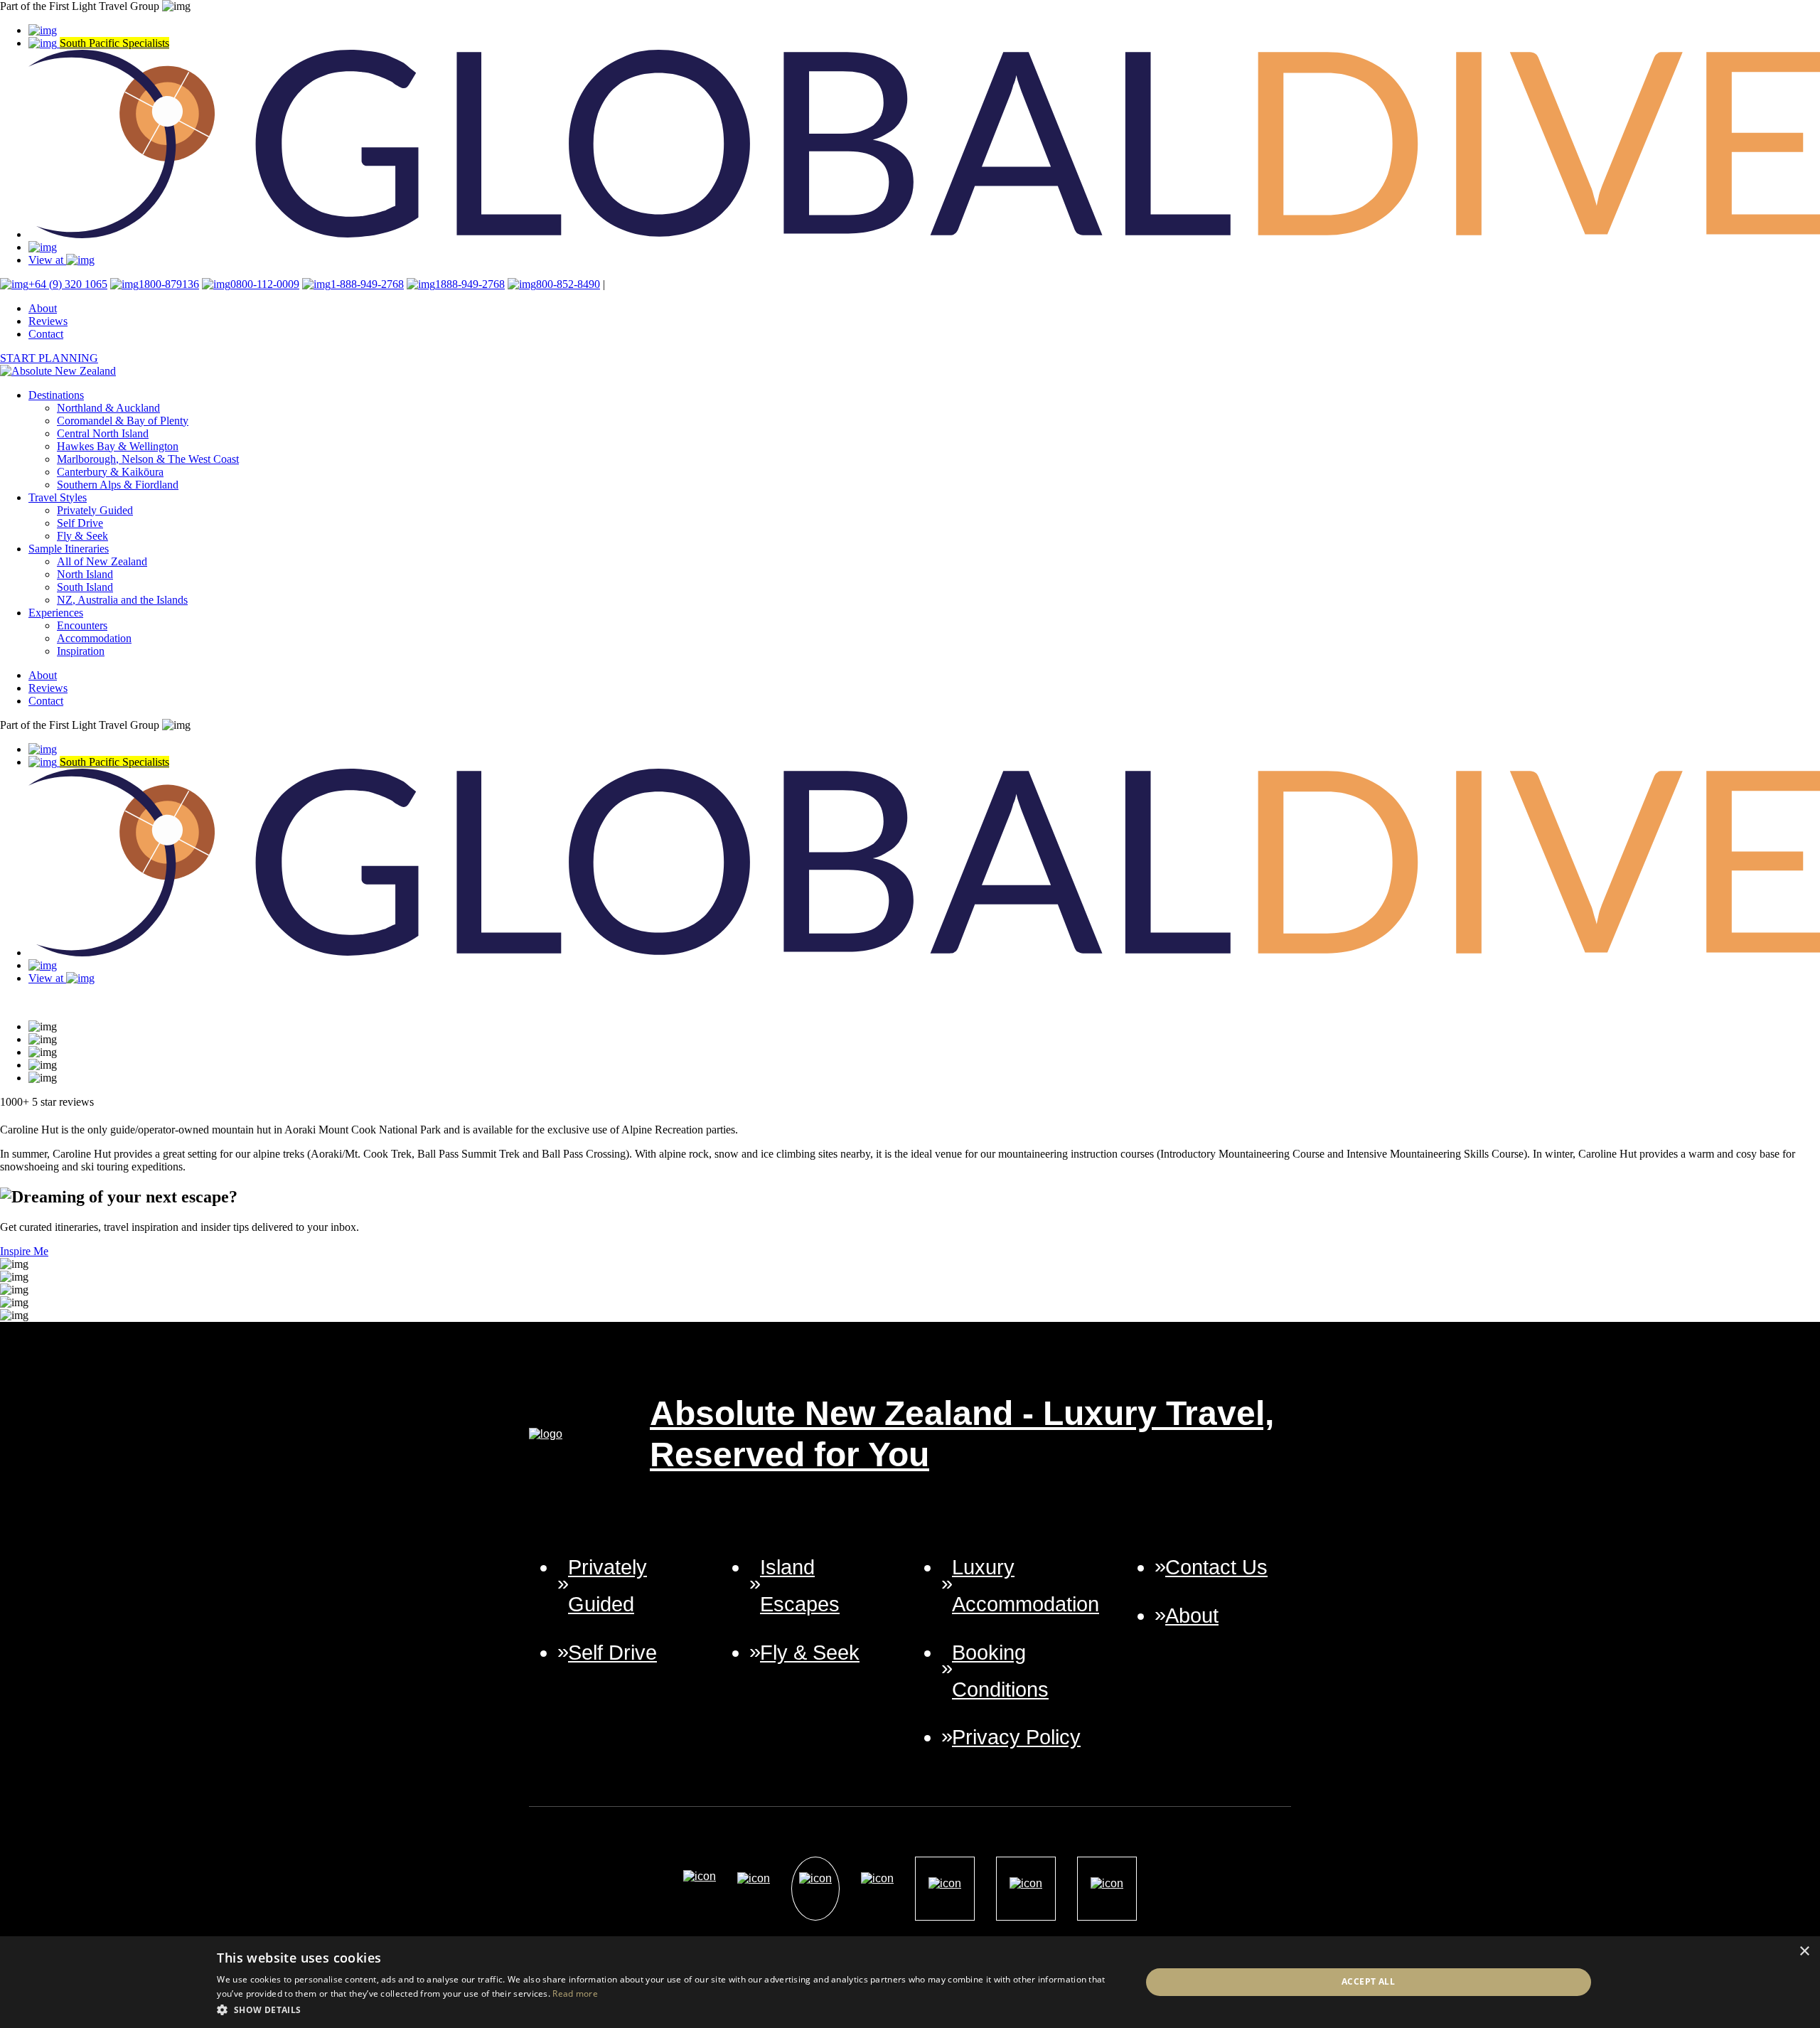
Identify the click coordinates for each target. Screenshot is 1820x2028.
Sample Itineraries (69, 549)
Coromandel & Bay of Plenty (123, 421)
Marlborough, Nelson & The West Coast (148, 459)
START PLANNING (49, 358)
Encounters (82, 625)
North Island (85, 574)
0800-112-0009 (265, 284)
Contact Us (1216, 1567)
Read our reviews (39, 1002)
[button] (665, 2009)
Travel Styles (58, 497)
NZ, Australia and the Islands (122, 600)
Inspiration (81, 651)
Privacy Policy (1016, 1737)
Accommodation (94, 638)
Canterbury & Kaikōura (110, 472)
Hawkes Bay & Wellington (118, 446)
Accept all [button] (1368, 1981)
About (43, 308)
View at (47, 260)
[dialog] (910, 1982)
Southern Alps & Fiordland (118, 485)
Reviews (48, 321)
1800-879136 (169, 284)
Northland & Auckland (108, 408)
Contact (46, 334)
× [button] (1804, 1952)
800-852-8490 (568, 284)
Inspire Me (24, 1251)
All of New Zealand (102, 561)
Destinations (56, 395)
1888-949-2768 (470, 284)
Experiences (56, 613)
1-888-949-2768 (367, 284)
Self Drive (80, 523)
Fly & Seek (82, 536)
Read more (575, 1994)
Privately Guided (95, 510)
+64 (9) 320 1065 (68, 284)
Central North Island (103, 433)
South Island (85, 587)
